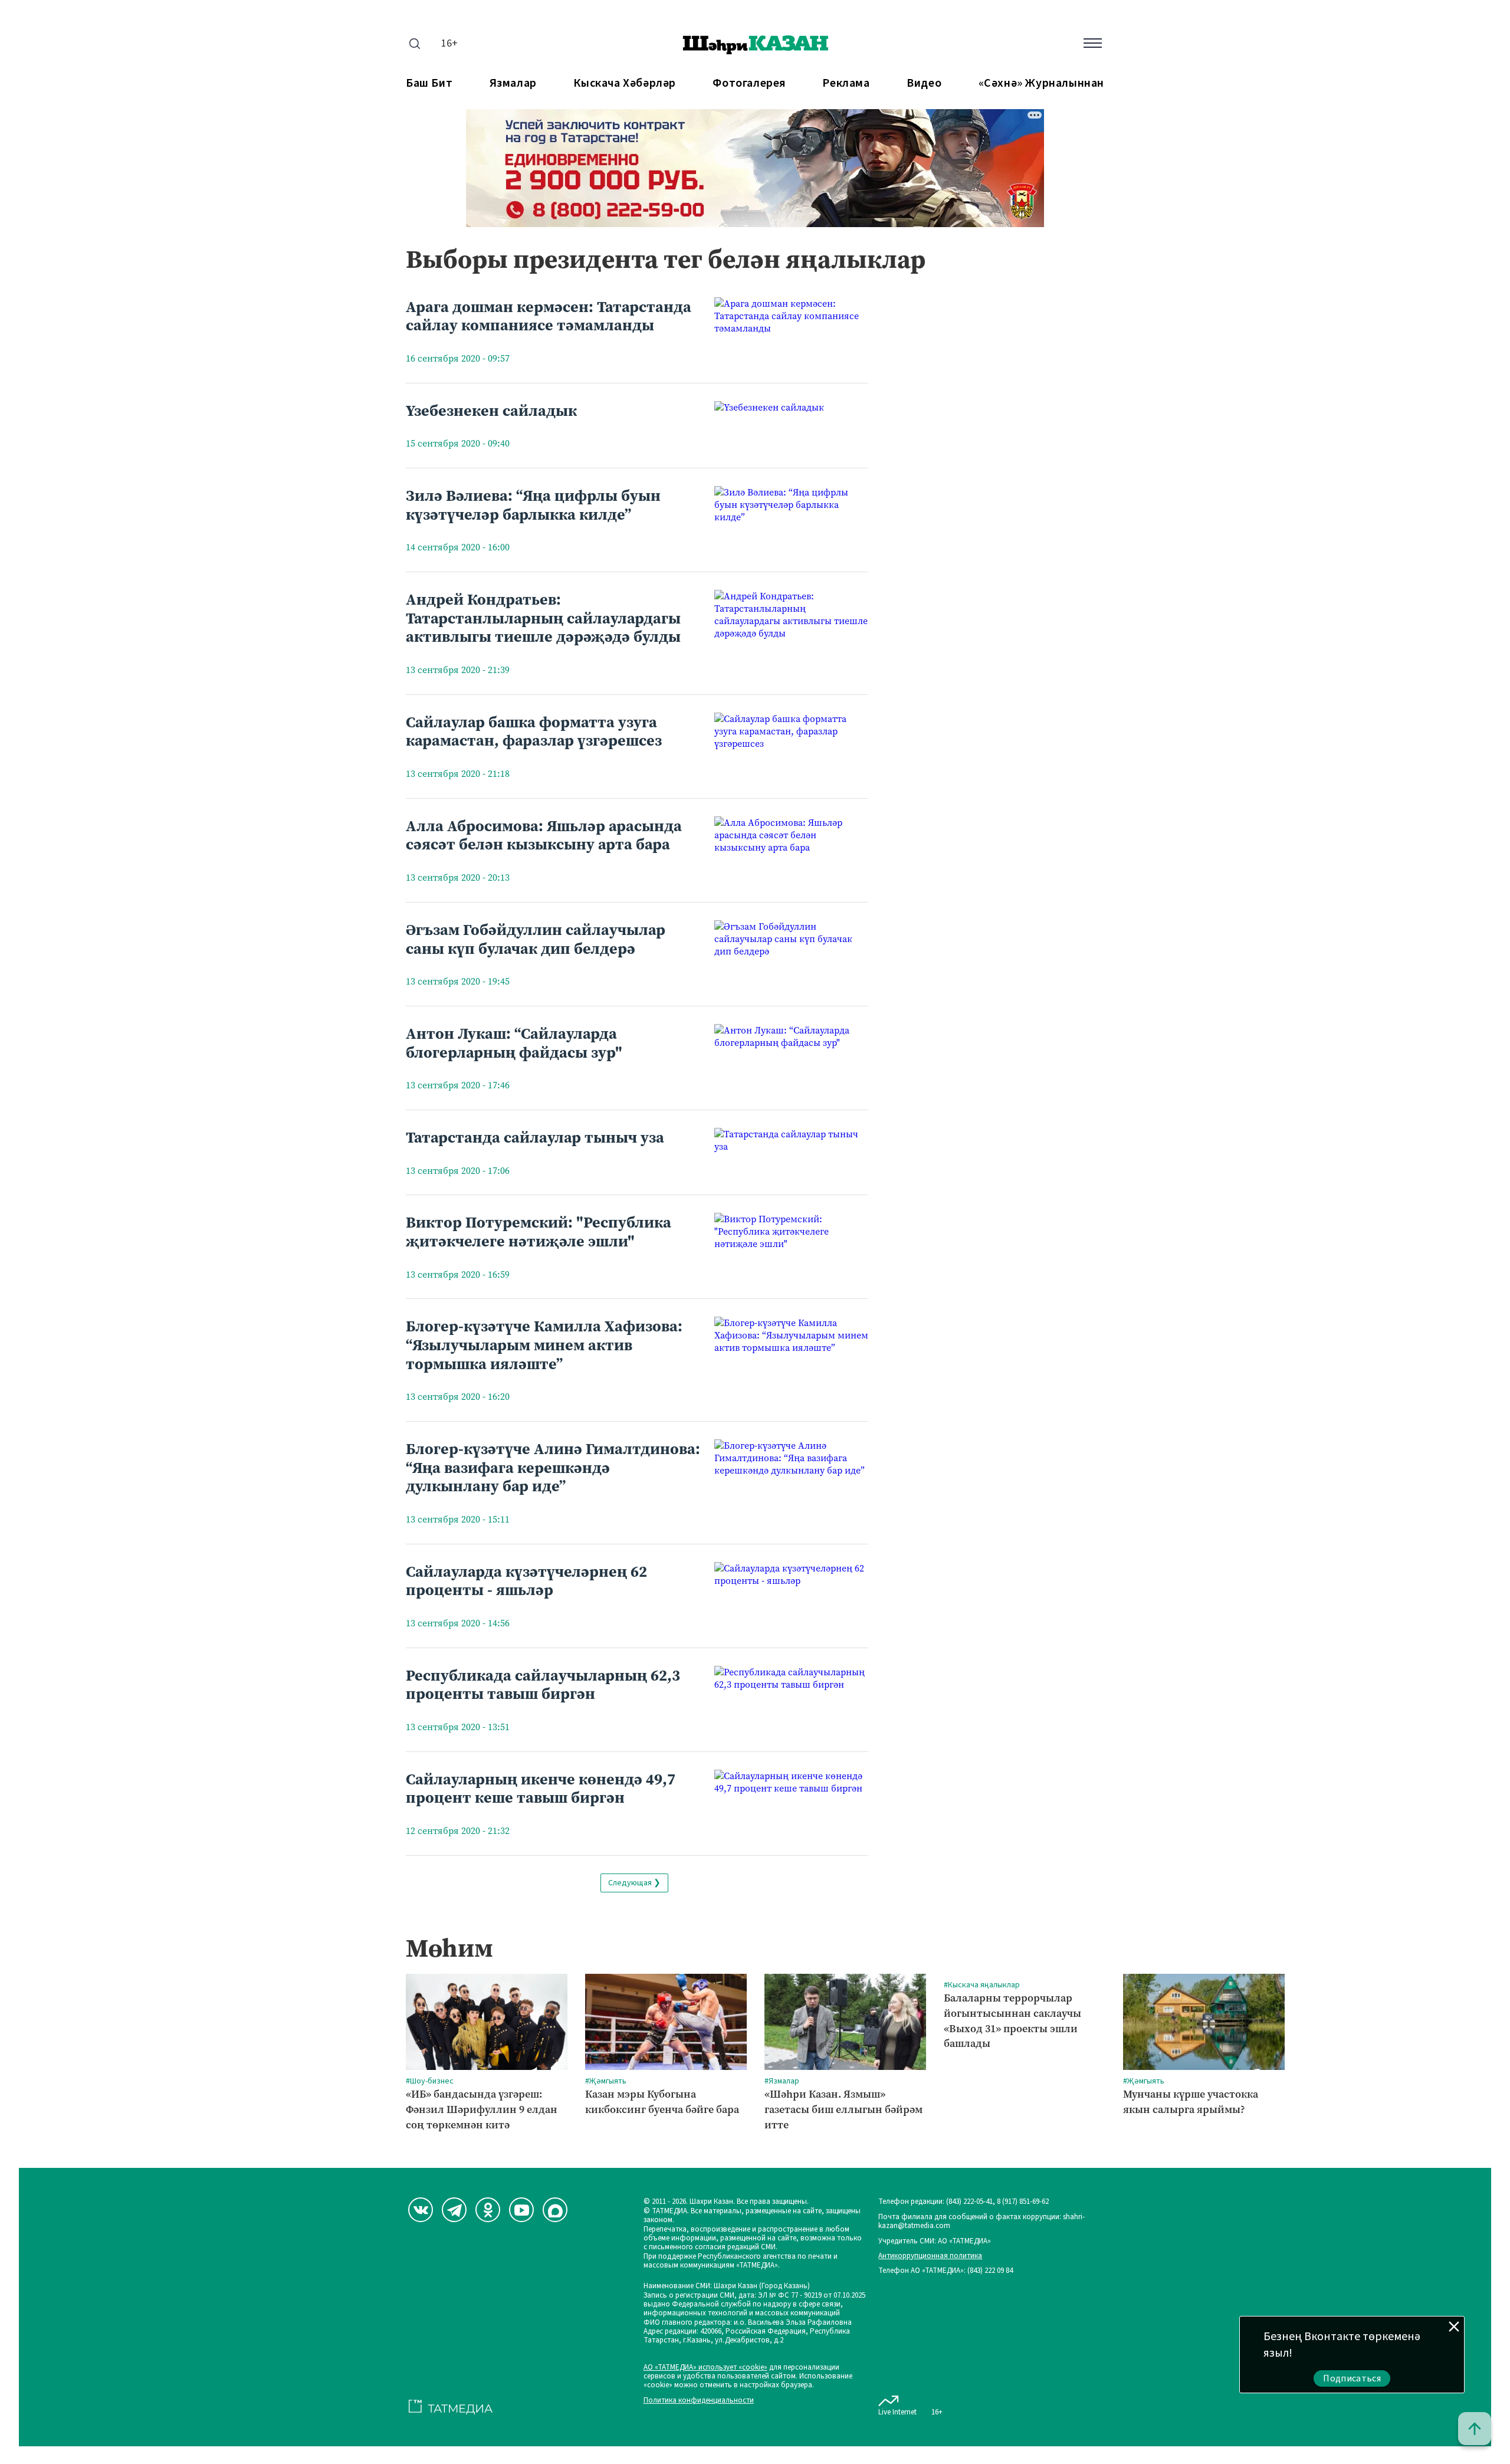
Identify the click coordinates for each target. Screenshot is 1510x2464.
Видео (924, 83)
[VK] (421, 2210)
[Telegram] (454, 2210)
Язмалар (513, 83)
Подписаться (1352, 2378)
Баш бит (429, 83)
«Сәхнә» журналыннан (1041, 83)
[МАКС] (555, 2210)
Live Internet (897, 2412)
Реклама (846, 83)
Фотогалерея (749, 83)
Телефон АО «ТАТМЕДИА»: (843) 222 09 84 (946, 2271)
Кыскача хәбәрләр (625, 83)
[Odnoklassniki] (488, 2210)
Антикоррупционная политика (930, 2256)
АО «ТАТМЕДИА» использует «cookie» (705, 2368)
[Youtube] (521, 2210)
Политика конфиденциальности (699, 2401)
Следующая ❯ (634, 1883)
